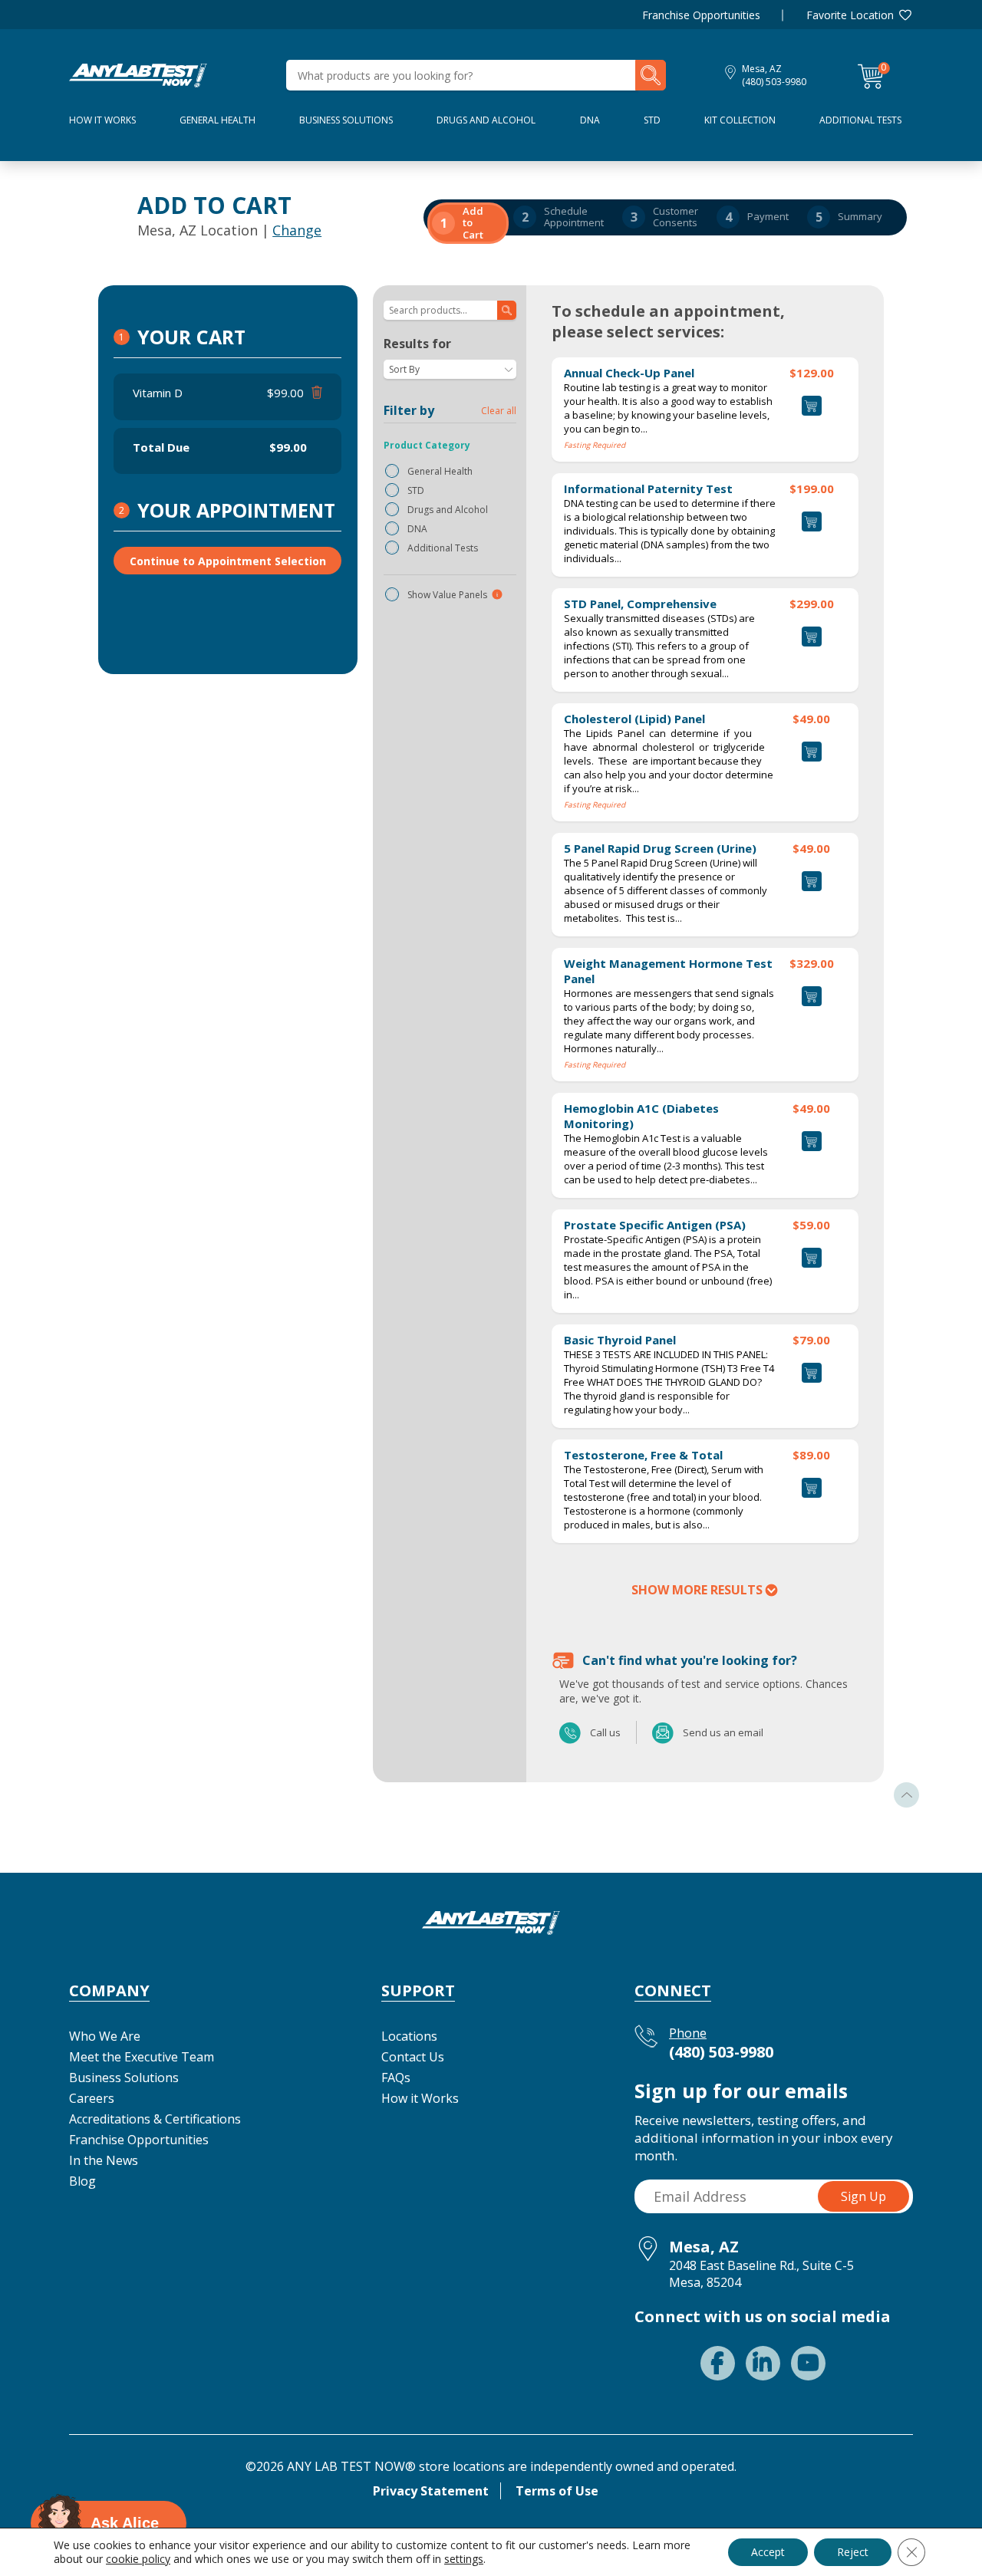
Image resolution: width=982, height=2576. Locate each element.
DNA (590, 120)
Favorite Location (850, 15)
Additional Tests (860, 120)
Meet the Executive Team (142, 2057)
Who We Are (105, 2036)
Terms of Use (557, 2491)
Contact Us (413, 2057)
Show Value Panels (447, 595)
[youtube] (808, 2363)
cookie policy (138, 2559)
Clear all (499, 411)
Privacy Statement (431, 2491)
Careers (92, 2098)
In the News (104, 2160)
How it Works (420, 2098)
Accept (768, 2552)
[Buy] (812, 406)
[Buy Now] (812, 521)
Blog (82, 2181)
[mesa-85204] (138, 74)
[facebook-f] (718, 2363)
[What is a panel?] (497, 594)
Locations (409, 2036)
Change (297, 230)
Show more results (697, 1590)
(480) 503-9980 (774, 82)
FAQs (396, 2078)
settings (464, 2559)
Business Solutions (346, 120)
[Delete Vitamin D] (315, 393)
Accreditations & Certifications (155, 2119)
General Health (217, 120)
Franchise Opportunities (701, 15)
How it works (102, 120)
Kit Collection (740, 120)
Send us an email (664, 1732)
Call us (571, 1732)
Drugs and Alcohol (486, 120)
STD (652, 120)
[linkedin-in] (763, 2363)
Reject (853, 2552)
